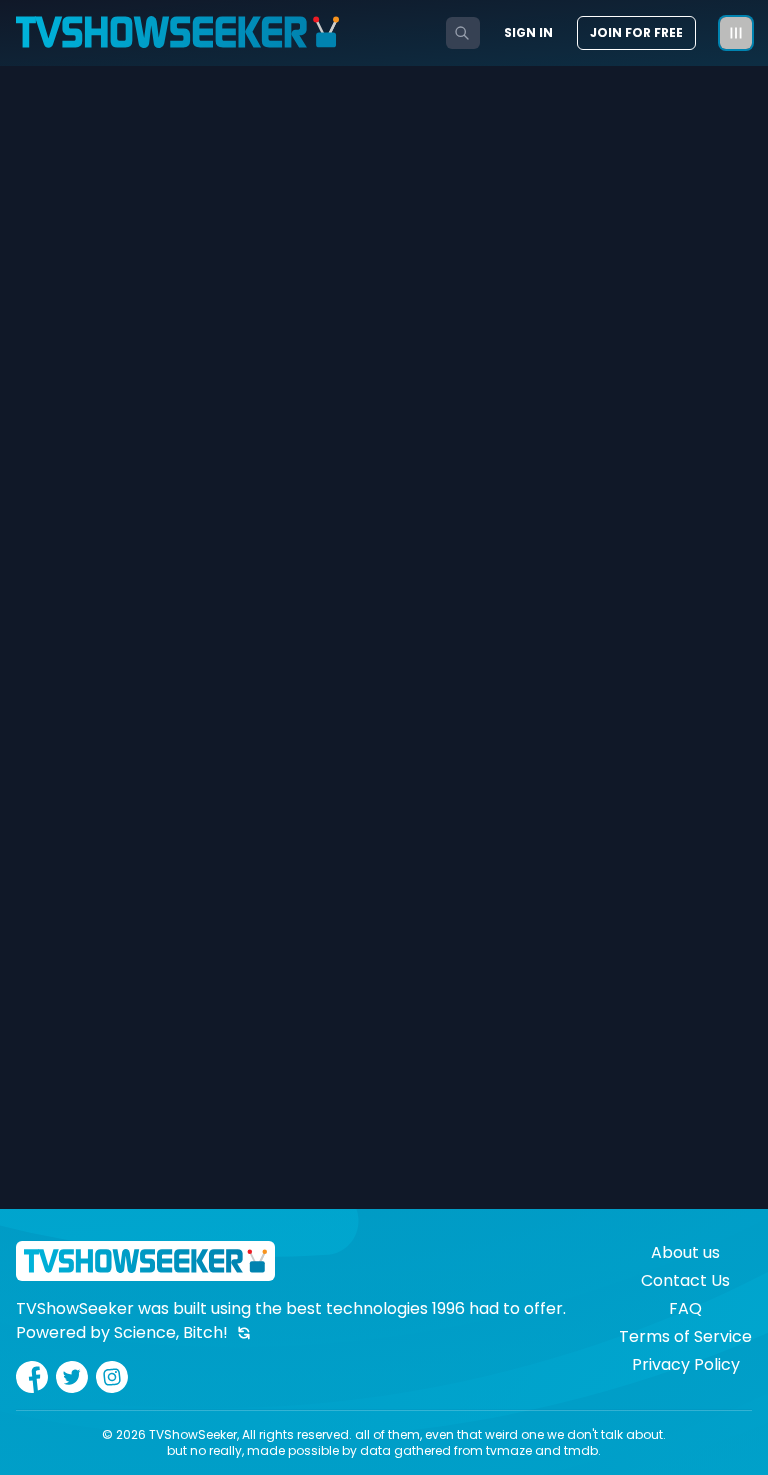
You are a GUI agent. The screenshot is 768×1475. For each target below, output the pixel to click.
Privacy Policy (686, 1364)
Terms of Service (685, 1336)
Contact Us (685, 1280)
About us (685, 1252)
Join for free (636, 32)
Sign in (528, 33)
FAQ (685, 1308)
